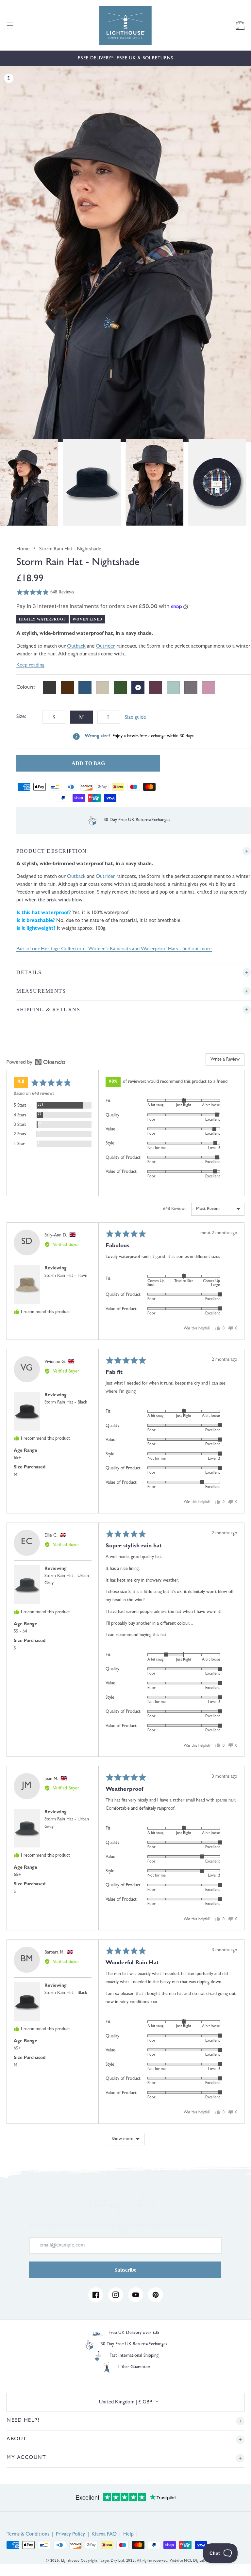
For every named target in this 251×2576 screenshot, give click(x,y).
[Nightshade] (138, 688)
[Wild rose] (209, 688)
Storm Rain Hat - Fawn (66, 1276)
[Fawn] (103, 688)
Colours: (26, 688)
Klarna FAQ (104, 2535)
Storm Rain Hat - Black (66, 1403)
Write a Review (225, 1060)
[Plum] (156, 688)
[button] (10, 25)
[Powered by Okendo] (36, 1062)
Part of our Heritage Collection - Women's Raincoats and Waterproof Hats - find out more (114, 949)
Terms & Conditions (28, 2535)
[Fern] (120, 688)
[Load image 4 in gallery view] (217, 482)
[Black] (50, 688)
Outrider (105, 647)
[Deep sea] (85, 688)
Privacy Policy (70, 2535)
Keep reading (30, 666)
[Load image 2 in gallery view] (92, 482)
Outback (76, 647)
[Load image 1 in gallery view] (29, 482)
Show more (123, 2139)
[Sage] (173, 688)
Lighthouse (70, 2561)
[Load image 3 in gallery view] (155, 482)
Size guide (135, 718)
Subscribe (125, 2270)
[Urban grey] (191, 688)
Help (128, 2535)
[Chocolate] (67, 688)
